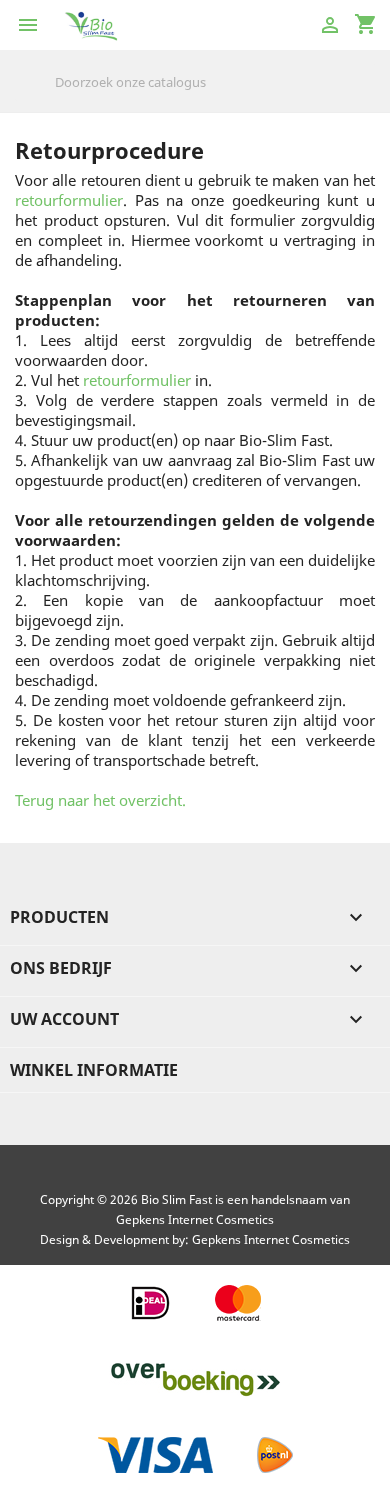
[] (367, 96)
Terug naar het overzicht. (100, 800)
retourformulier (69, 200)
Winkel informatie (94, 1070)
